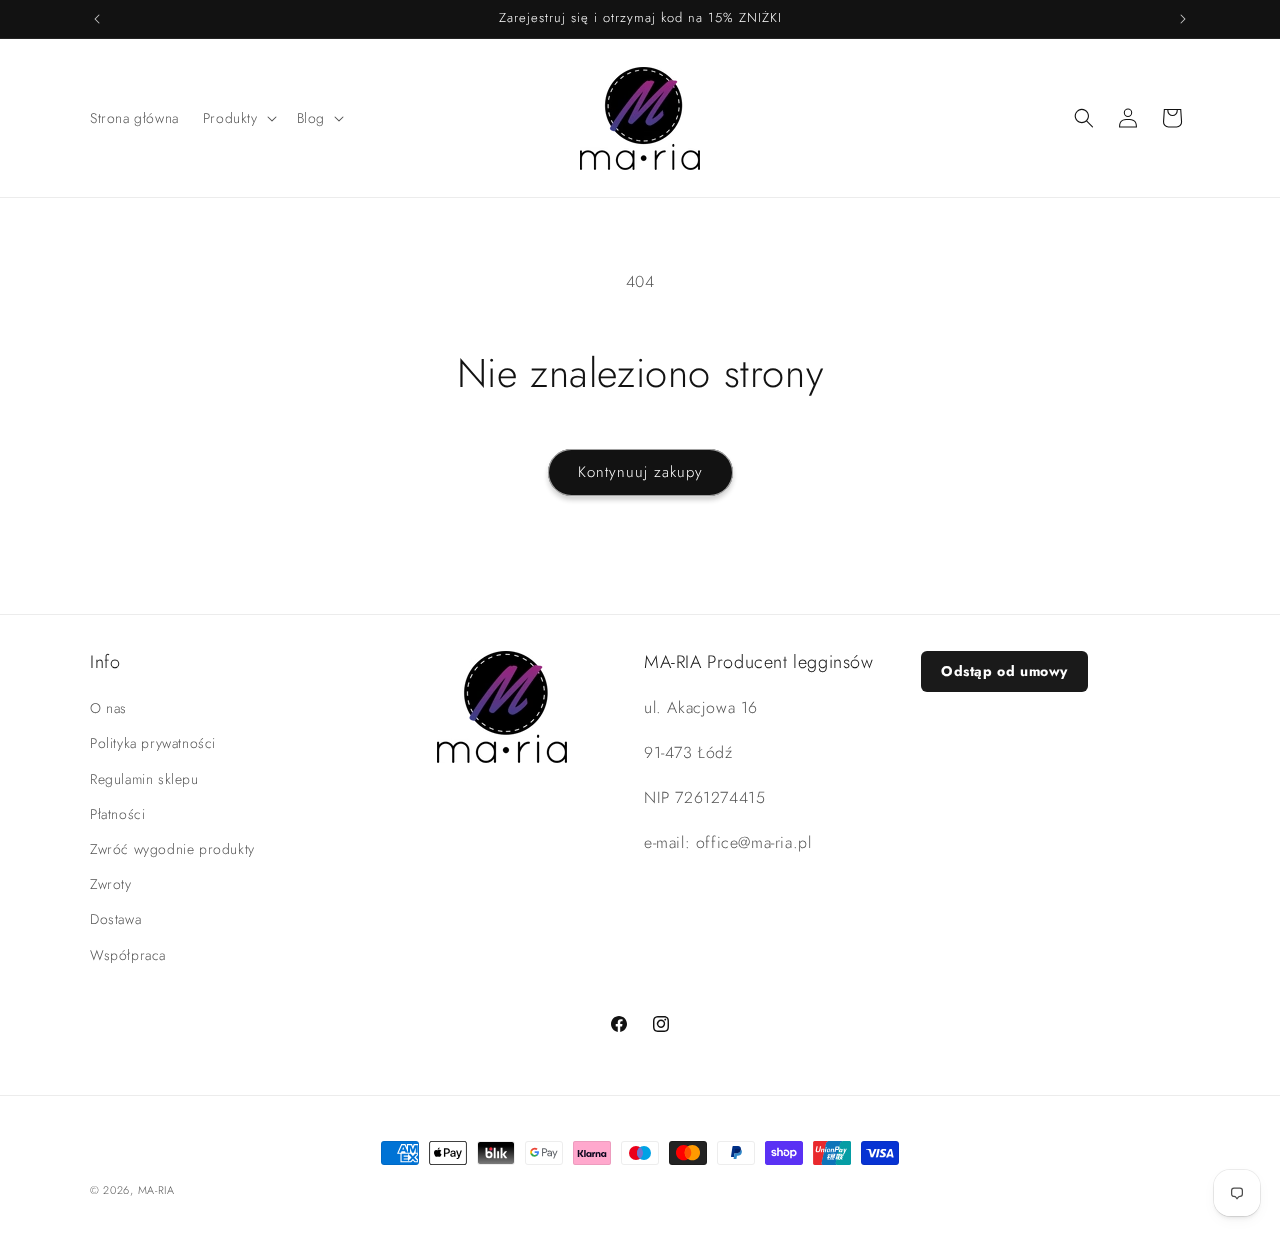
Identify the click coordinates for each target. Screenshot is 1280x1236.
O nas (108, 708)
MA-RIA (156, 1190)
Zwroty (111, 884)
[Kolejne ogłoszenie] (1183, 19)
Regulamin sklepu (144, 779)
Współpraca (128, 955)
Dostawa (115, 919)
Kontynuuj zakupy (640, 472)
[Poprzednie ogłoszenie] (97, 19)
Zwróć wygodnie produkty (172, 849)
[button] (238, 118)
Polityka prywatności (153, 743)
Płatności (117, 814)
